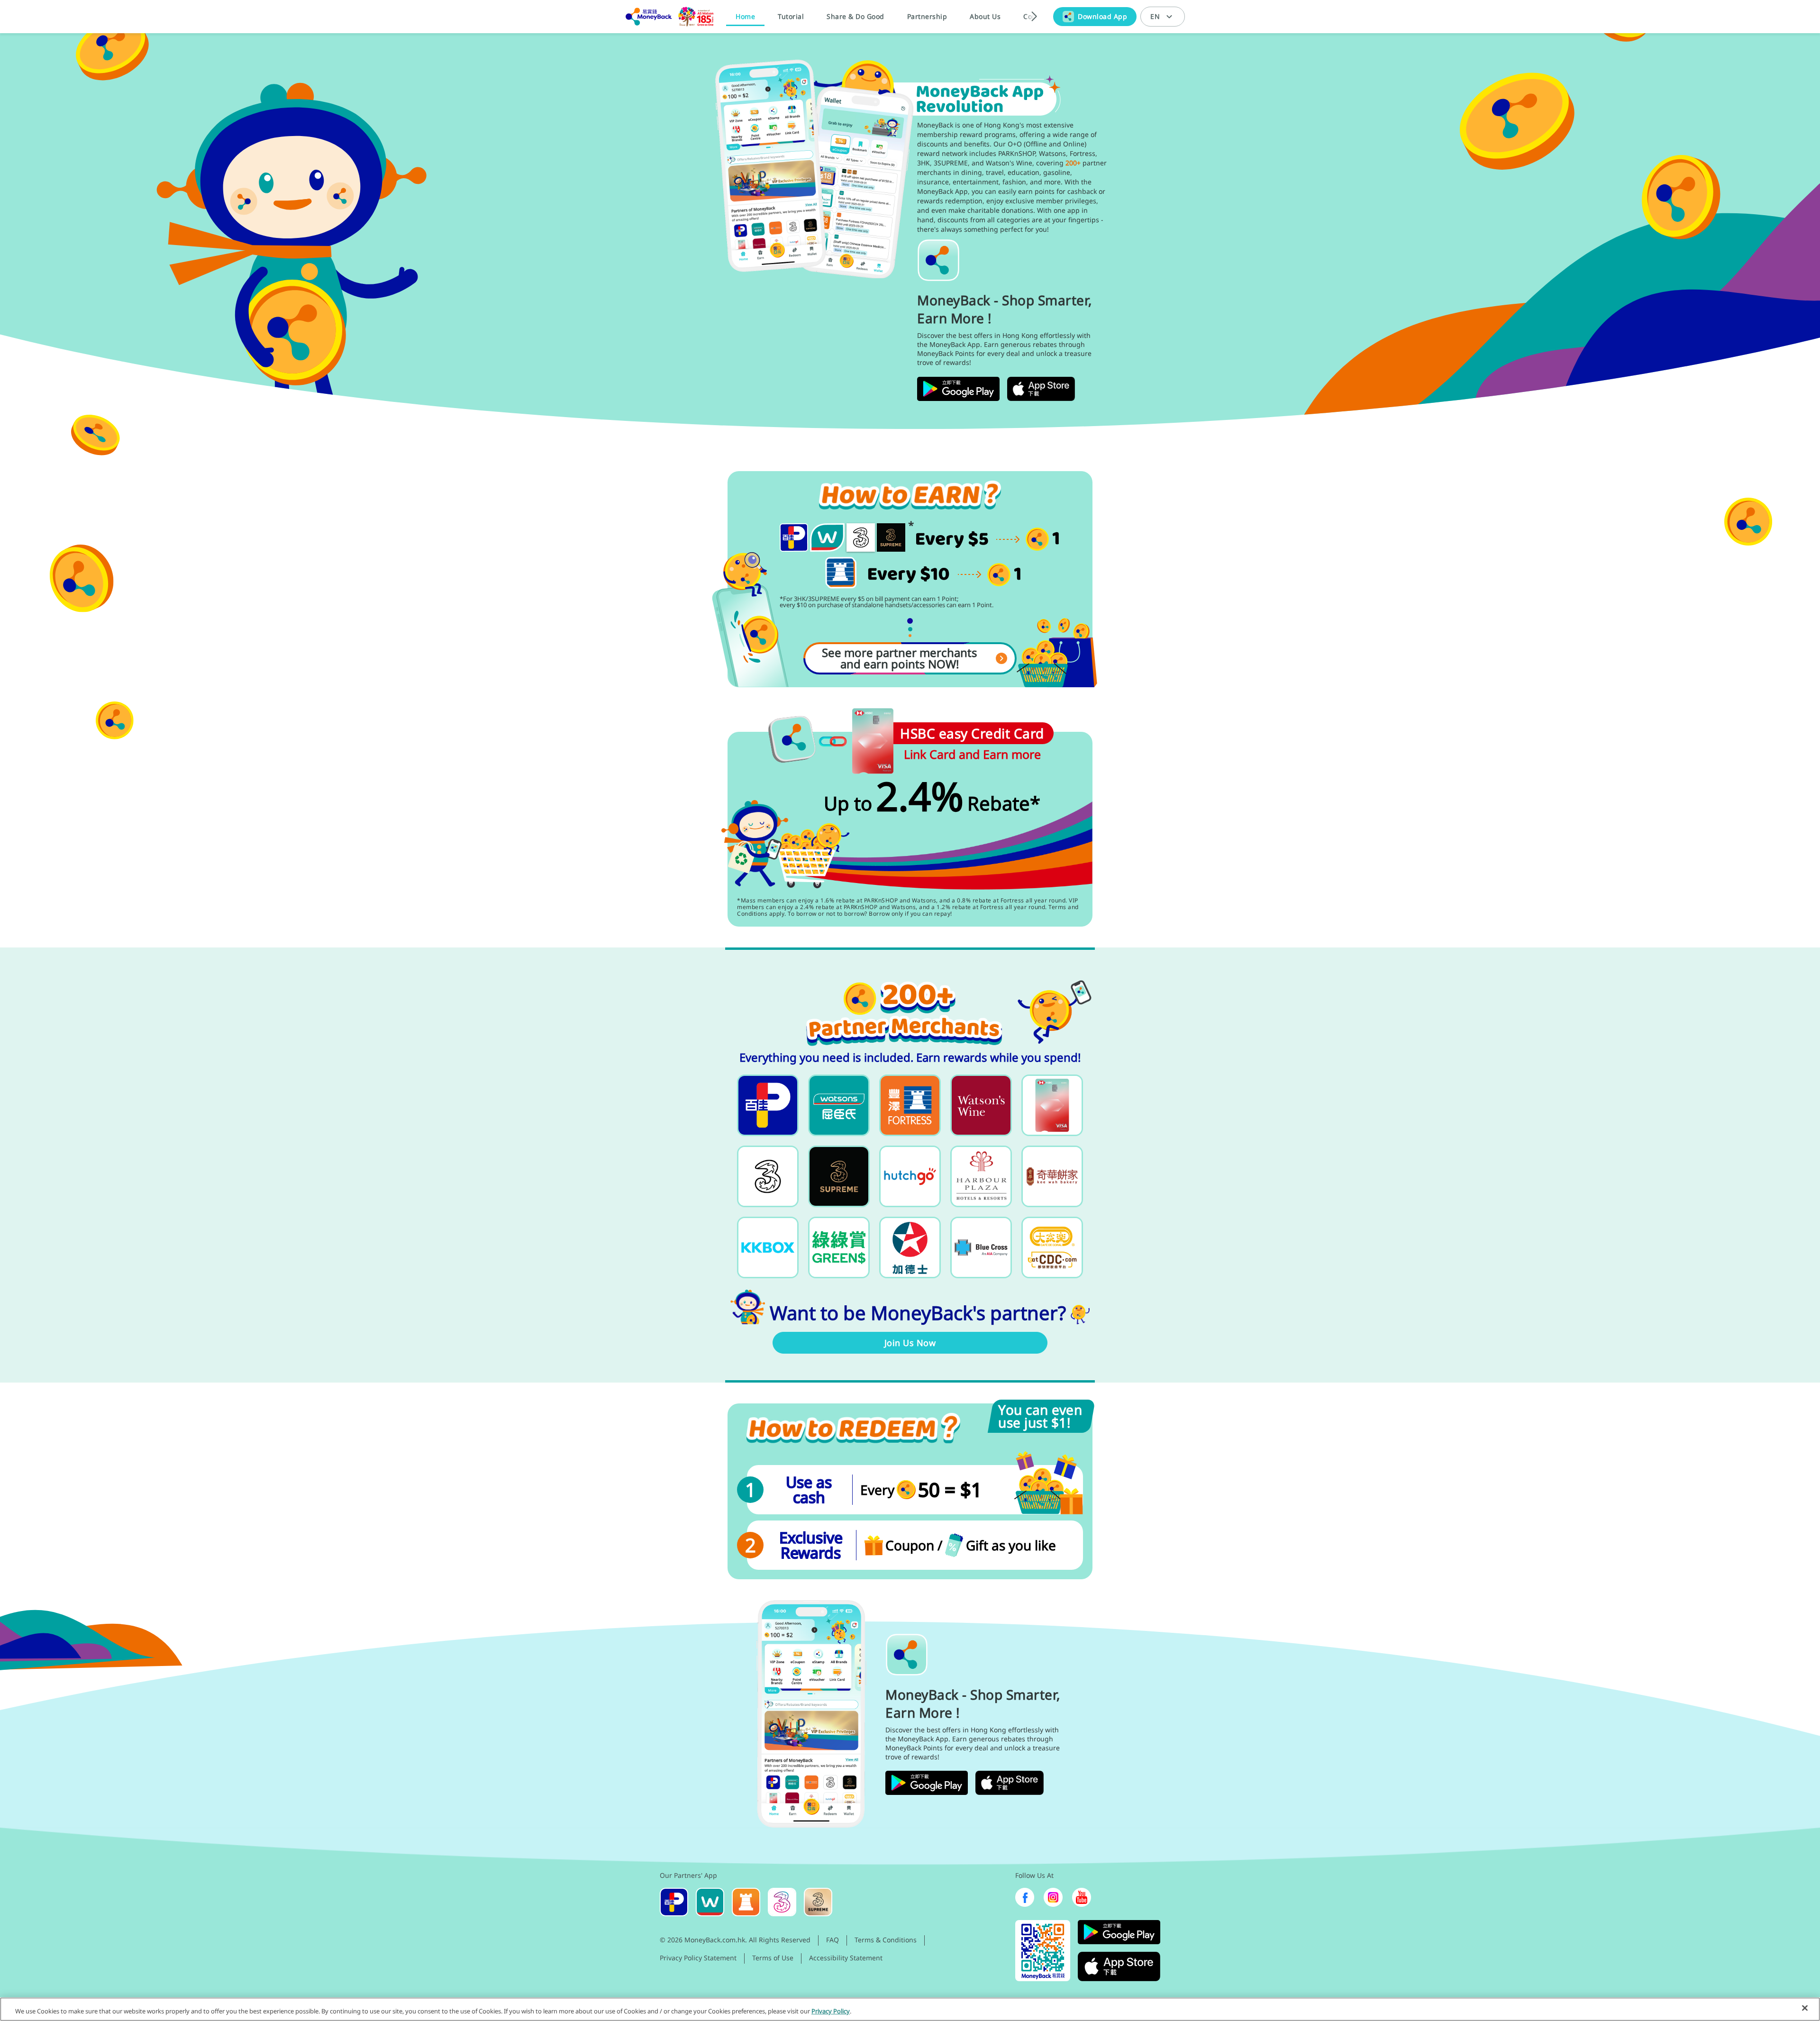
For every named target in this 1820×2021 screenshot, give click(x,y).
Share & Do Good (855, 16)
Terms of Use (773, 1958)
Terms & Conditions (886, 1940)
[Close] (1805, 2008)
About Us (985, 16)
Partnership (927, 16)
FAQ (833, 1940)
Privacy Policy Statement (698, 1958)
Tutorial (791, 16)
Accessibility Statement (846, 1958)
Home (745, 16)
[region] (910, 2009)
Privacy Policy (831, 2011)
